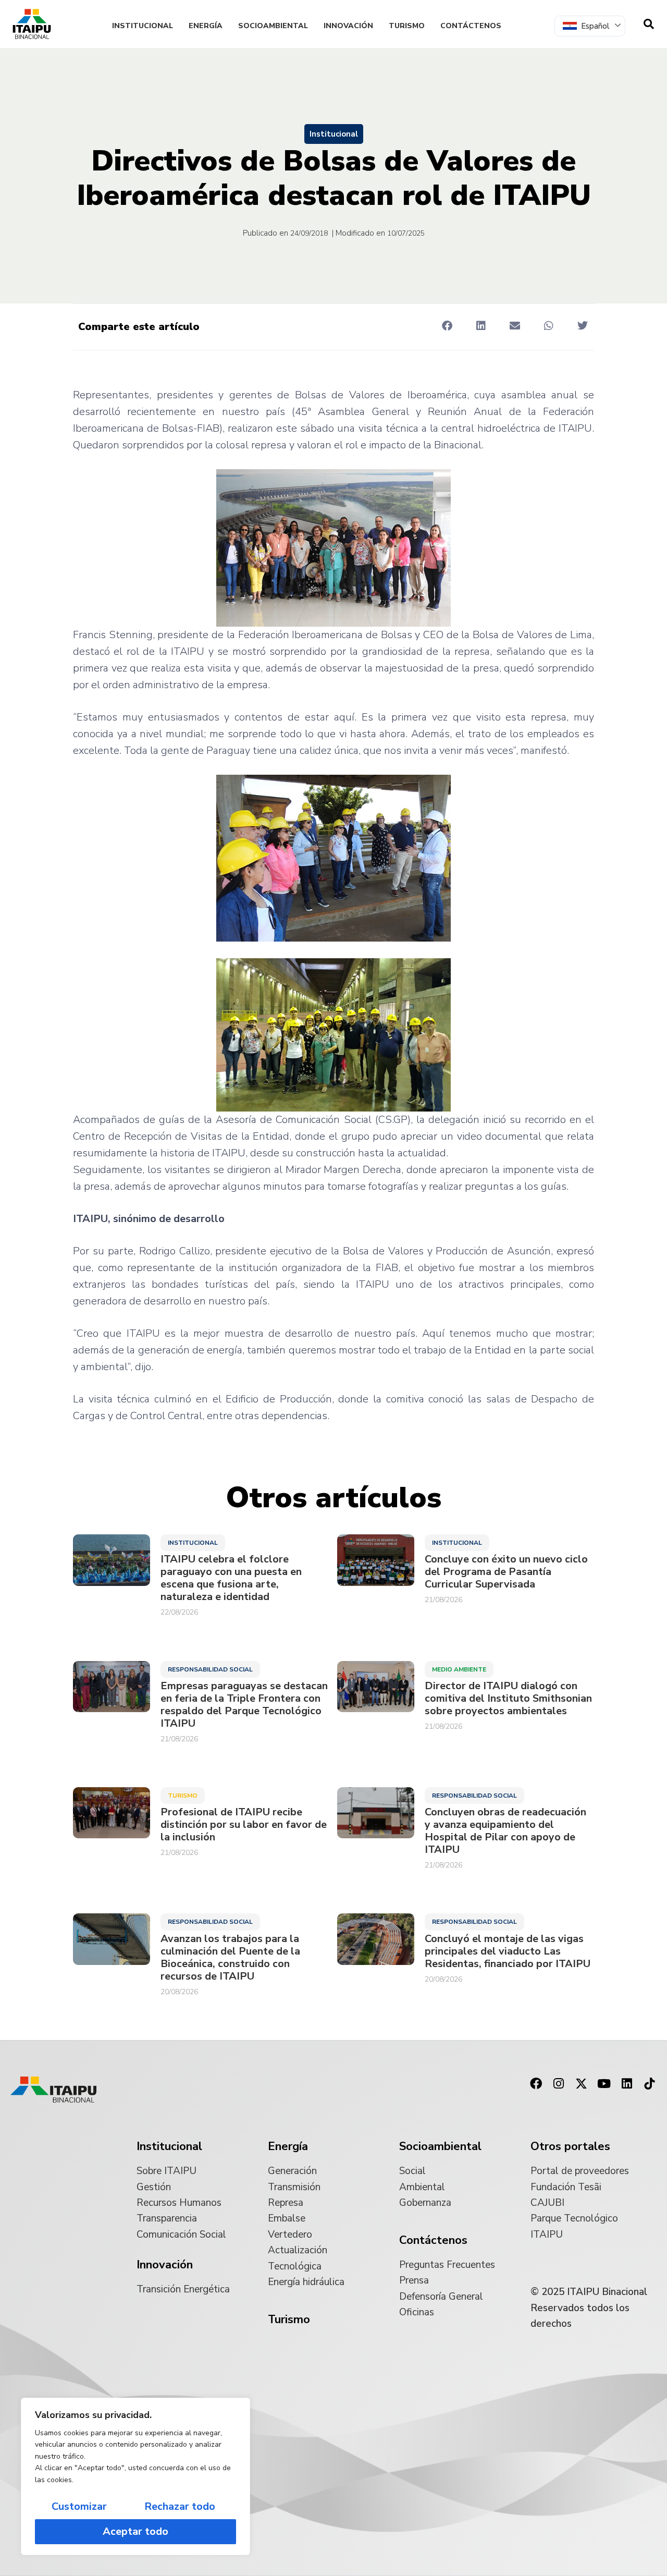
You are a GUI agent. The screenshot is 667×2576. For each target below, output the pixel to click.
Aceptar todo (135, 2531)
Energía (206, 26)
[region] (135, 2476)
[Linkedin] (627, 2084)
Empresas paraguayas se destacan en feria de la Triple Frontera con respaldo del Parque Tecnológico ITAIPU (244, 1705)
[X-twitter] (582, 2084)
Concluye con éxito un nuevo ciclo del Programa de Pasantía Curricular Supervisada (506, 1572)
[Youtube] (604, 2084)
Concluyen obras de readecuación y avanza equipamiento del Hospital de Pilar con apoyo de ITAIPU (505, 1831)
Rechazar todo (180, 2506)
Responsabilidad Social (210, 1669)
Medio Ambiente (459, 1669)
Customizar (79, 2506)
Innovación (348, 26)
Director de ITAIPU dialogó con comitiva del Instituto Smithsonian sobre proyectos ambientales (508, 1699)
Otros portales (570, 2146)
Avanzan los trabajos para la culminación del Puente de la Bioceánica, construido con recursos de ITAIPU (230, 1958)
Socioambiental (273, 26)
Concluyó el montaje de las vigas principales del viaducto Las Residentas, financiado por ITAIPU (508, 1951)
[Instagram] (559, 2084)
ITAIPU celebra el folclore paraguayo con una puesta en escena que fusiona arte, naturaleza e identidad (231, 1578)
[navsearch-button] (649, 24)
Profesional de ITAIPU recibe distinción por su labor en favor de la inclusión (244, 1825)
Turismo (407, 26)
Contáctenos (471, 26)
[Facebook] (536, 2084)
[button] (447, 326)
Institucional (143, 26)
